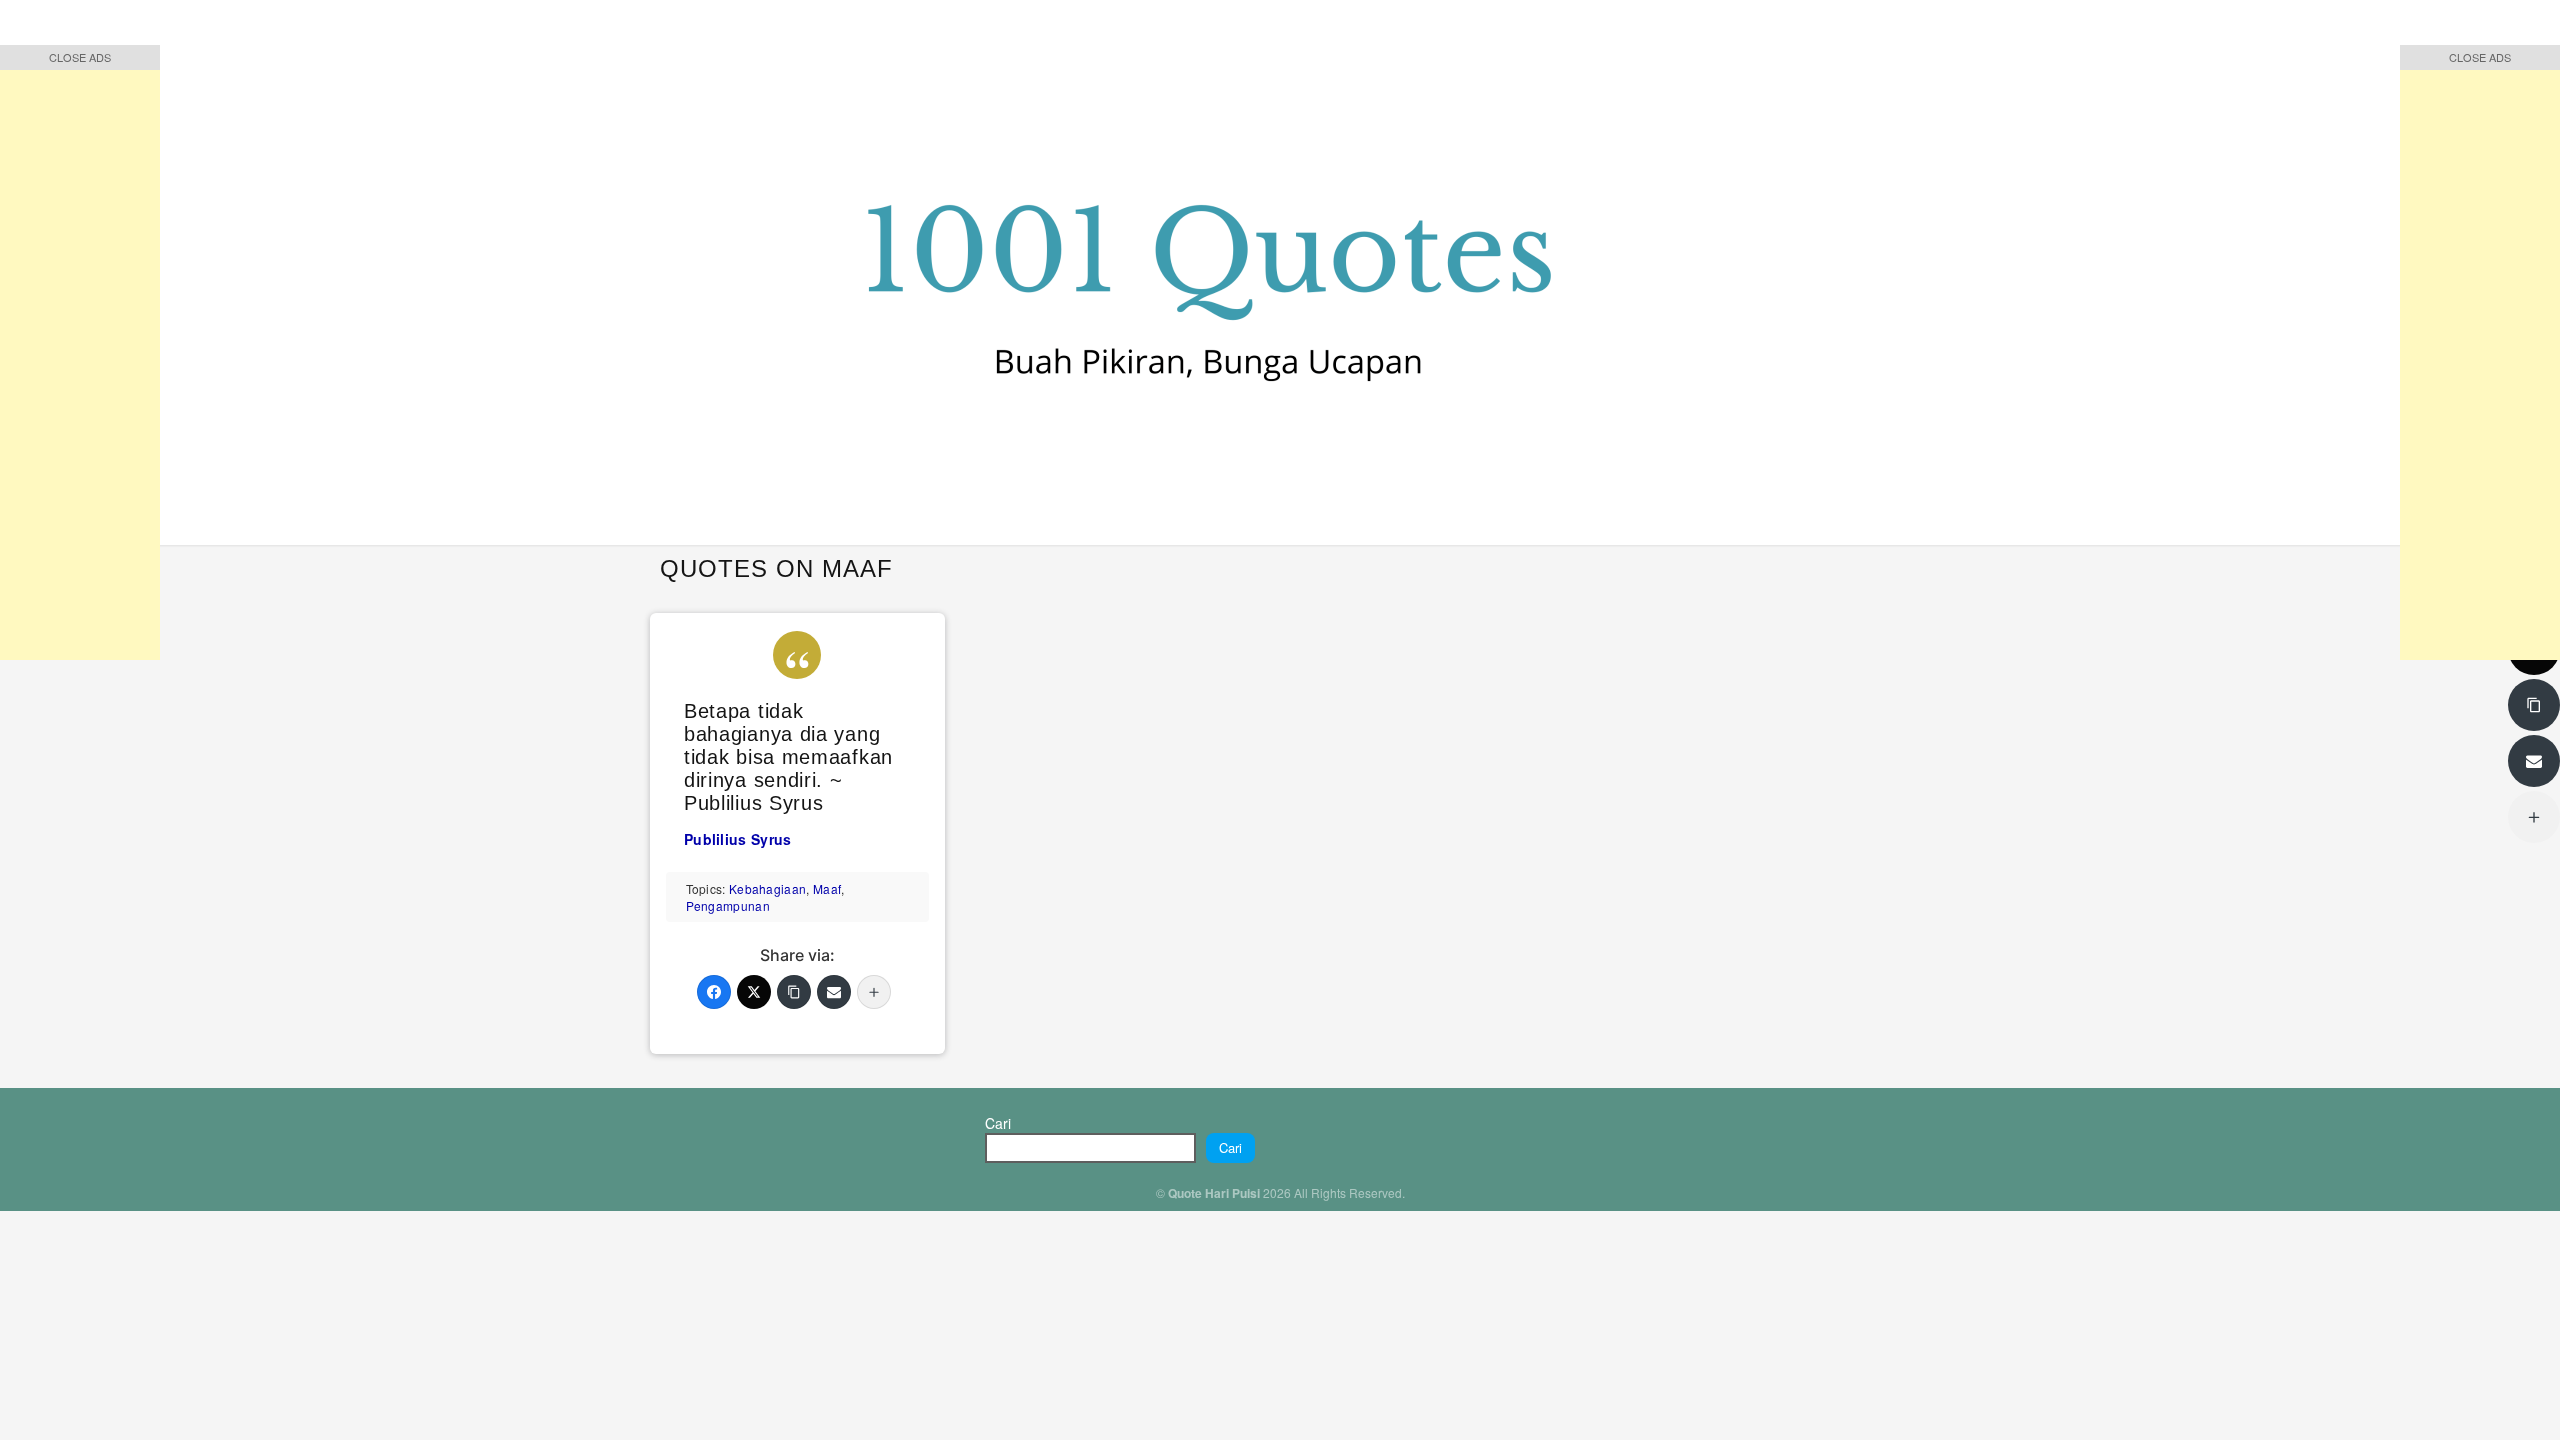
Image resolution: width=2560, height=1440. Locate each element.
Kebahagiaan (767, 888)
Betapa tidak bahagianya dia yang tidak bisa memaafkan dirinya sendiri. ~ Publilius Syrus (788, 757)
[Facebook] (714, 992)
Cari (998, 1123)
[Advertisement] (80, 360)
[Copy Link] (794, 992)
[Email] (834, 992)
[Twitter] (754, 992)
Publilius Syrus (738, 839)
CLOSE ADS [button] (80, 57)
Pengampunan (728, 905)
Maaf (827, 888)
